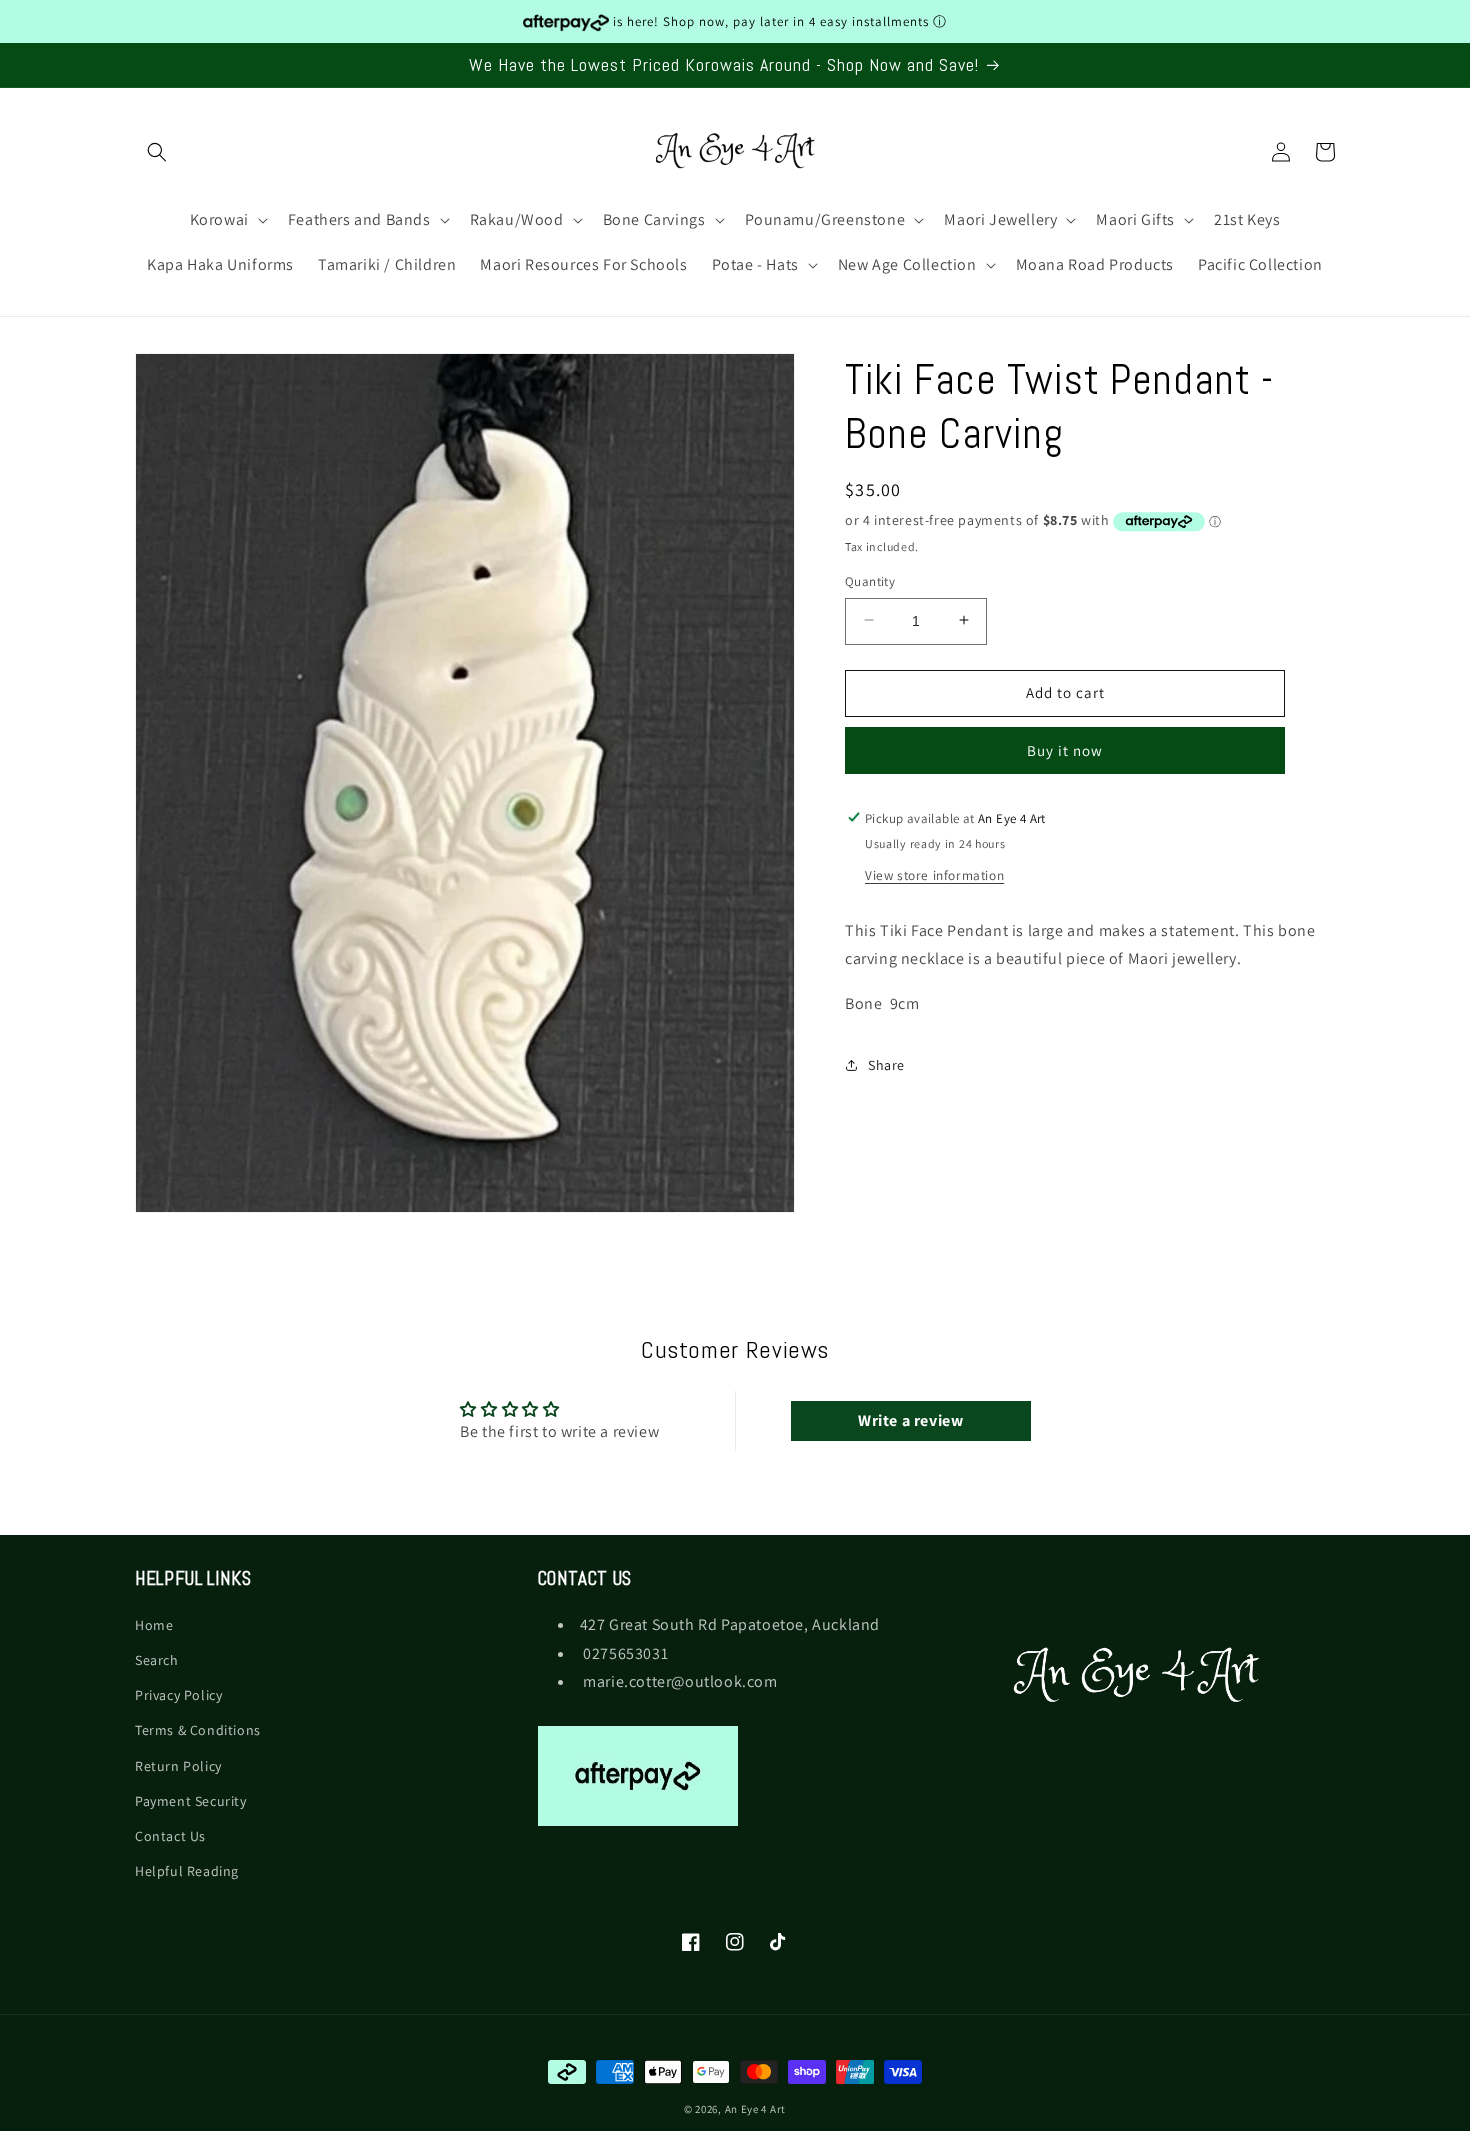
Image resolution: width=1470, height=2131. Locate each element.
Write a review (910, 1420)
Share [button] (886, 1065)
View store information (934, 874)
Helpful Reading (187, 1872)
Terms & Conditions (198, 1731)
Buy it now (1065, 749)
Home (154, 1625)
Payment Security (191, 1801)
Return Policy (178, 1766)
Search (157, 1661)
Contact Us (170, 1836)
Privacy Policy (178, 1696)
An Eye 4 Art (755, 2109)
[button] (157, 152)
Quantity (870, 580)
